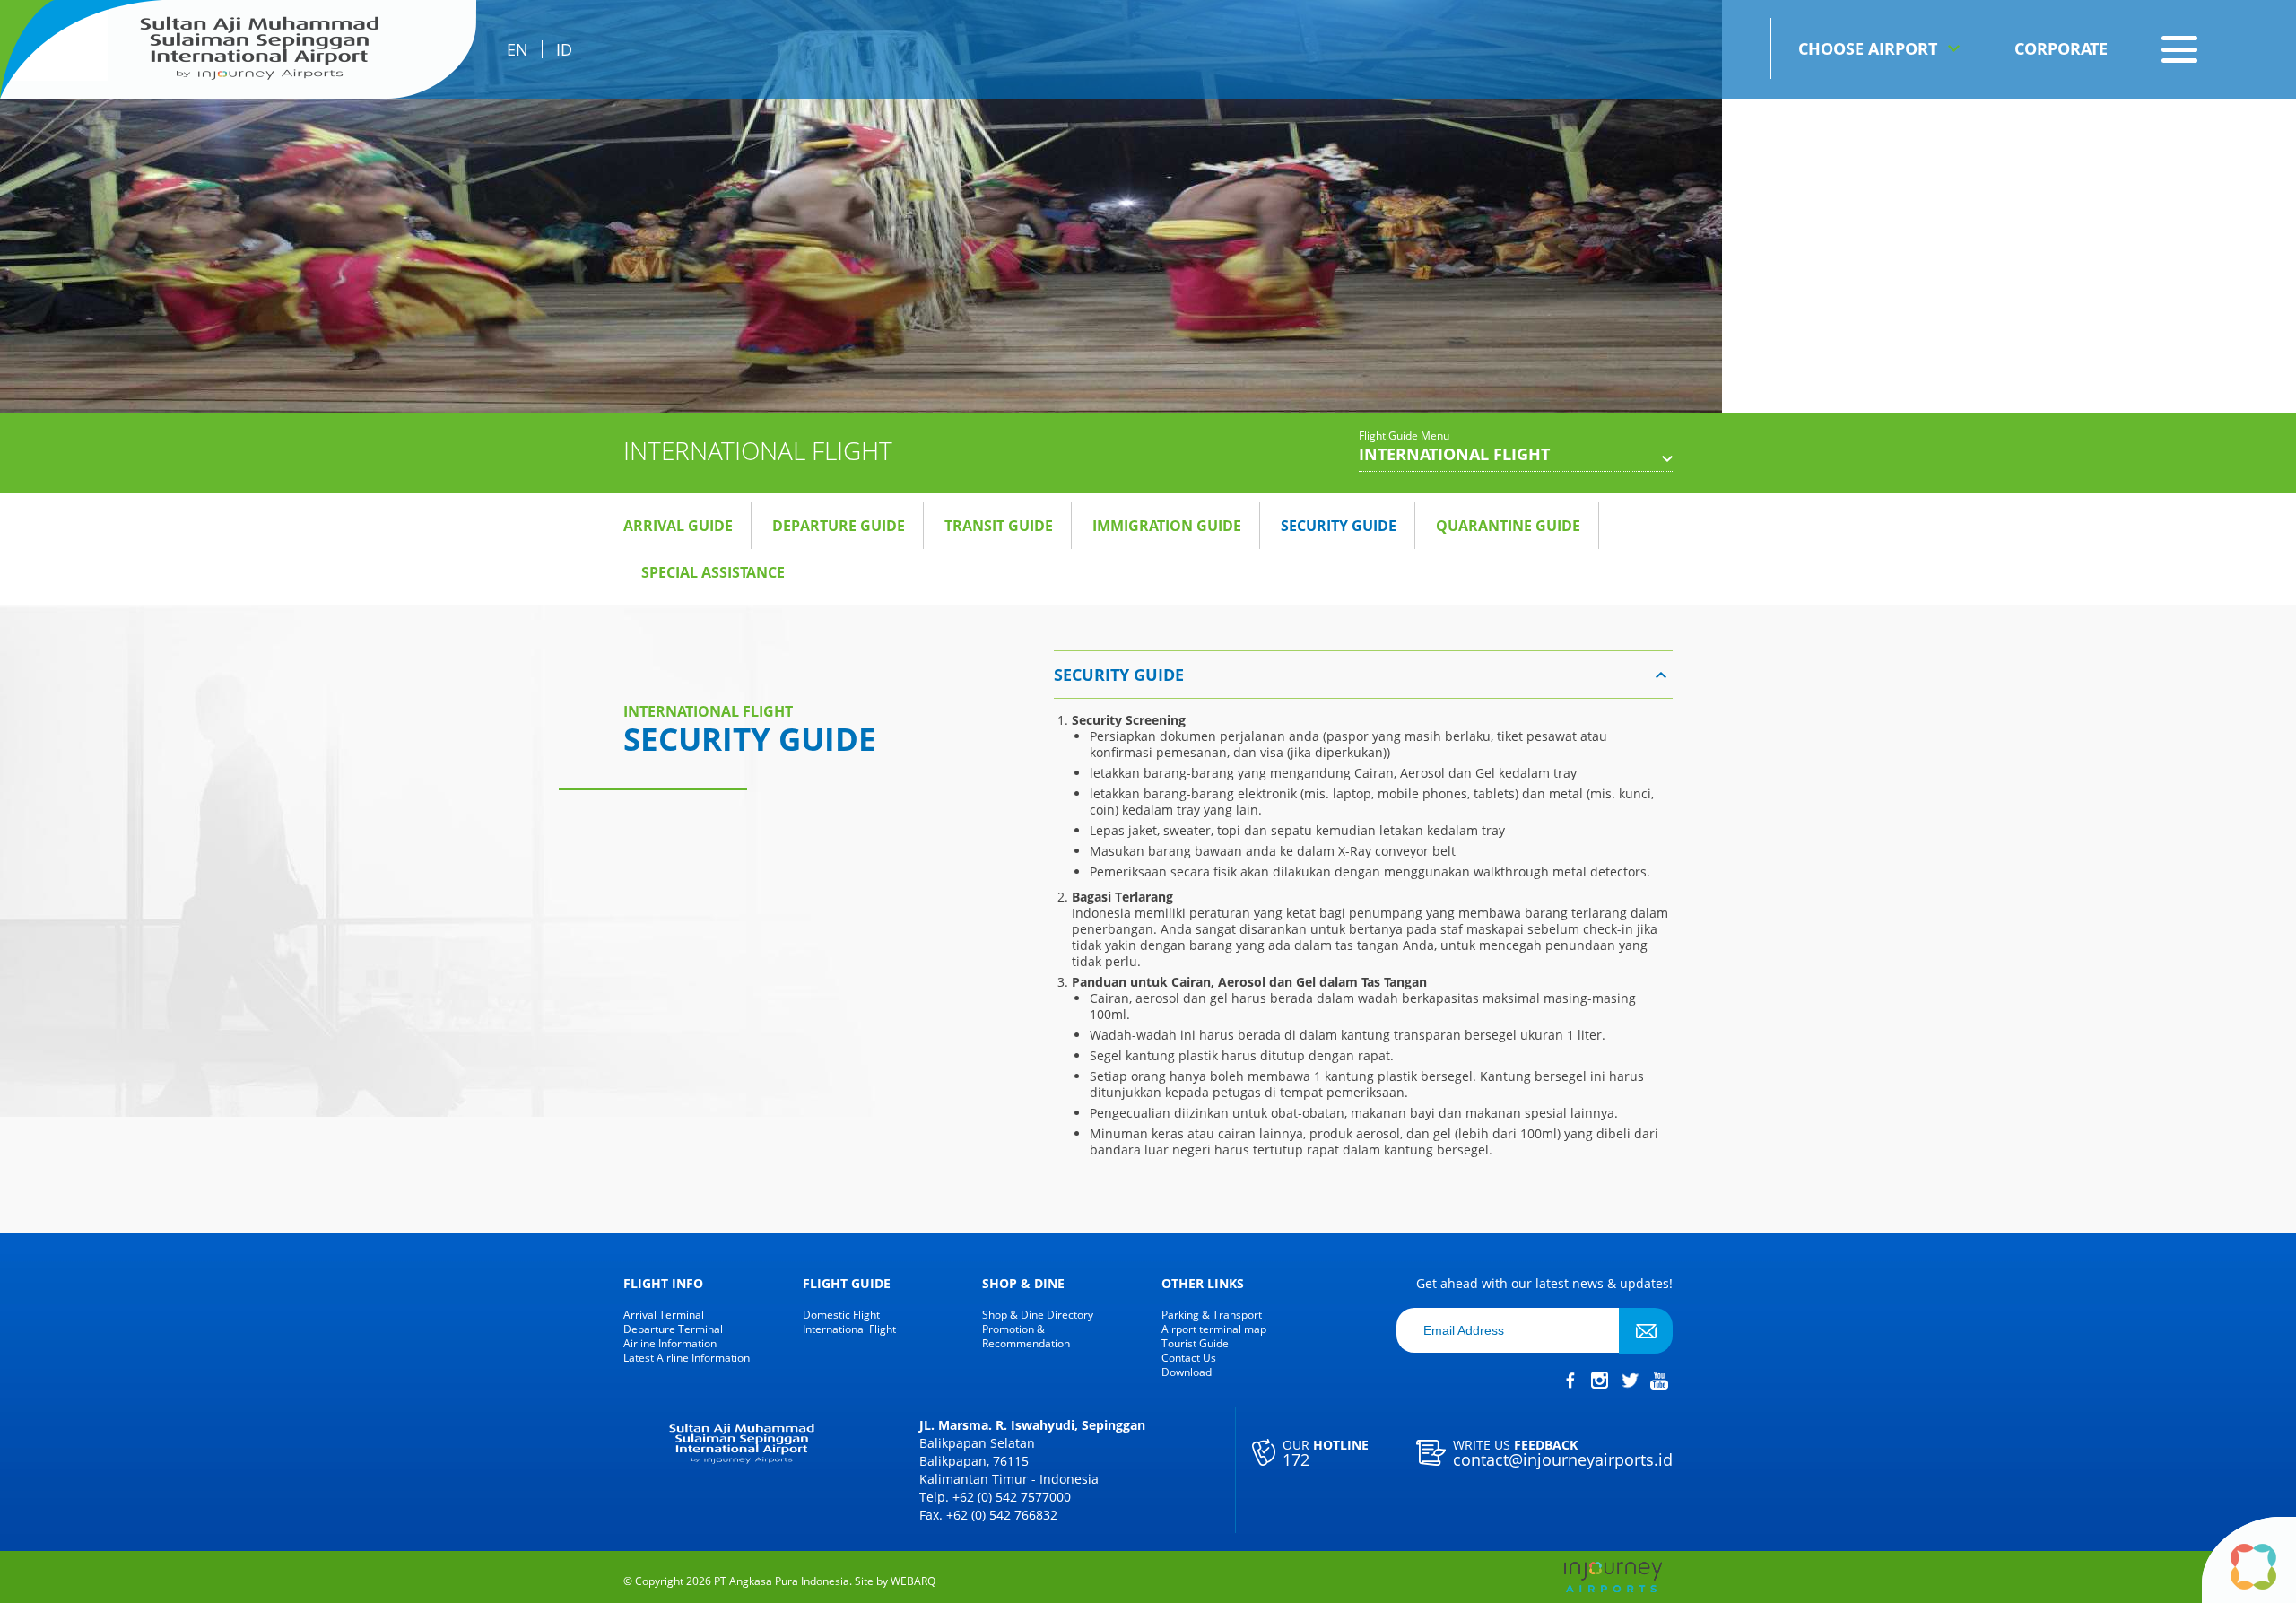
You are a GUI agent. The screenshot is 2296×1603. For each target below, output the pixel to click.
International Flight (849, 1329)
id (564, 49)
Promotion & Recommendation (1026, 1337)
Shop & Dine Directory (1038, 1315)
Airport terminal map (1214, 1329)
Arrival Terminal (664, 1315)
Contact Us (1189, 1358)
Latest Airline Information (687, 1358)
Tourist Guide (1195, 1344)
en (517, 49)
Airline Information (670, 1344)
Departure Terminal (673, 1329)
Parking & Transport (1212, 1315)
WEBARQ (913, 1581)
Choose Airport (1868, 48)
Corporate (2061, 48)
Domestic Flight (841, 1315)
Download (1187, 1372)
